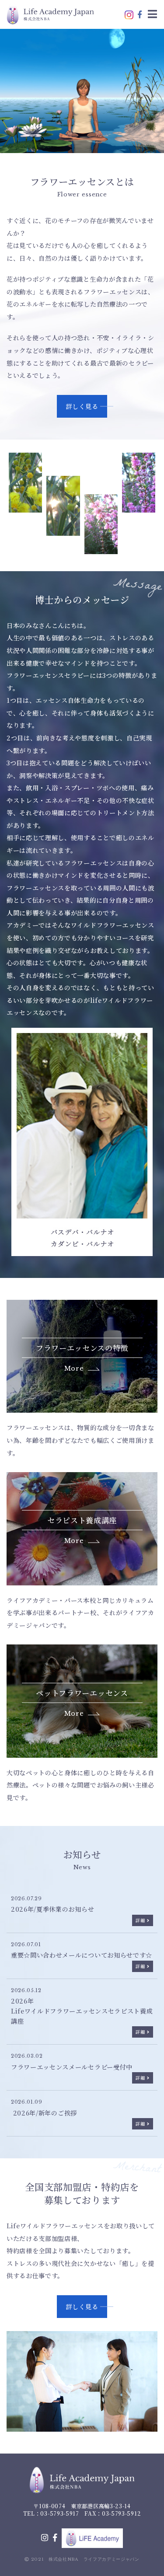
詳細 (140, 1920)
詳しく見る (82, 406)
